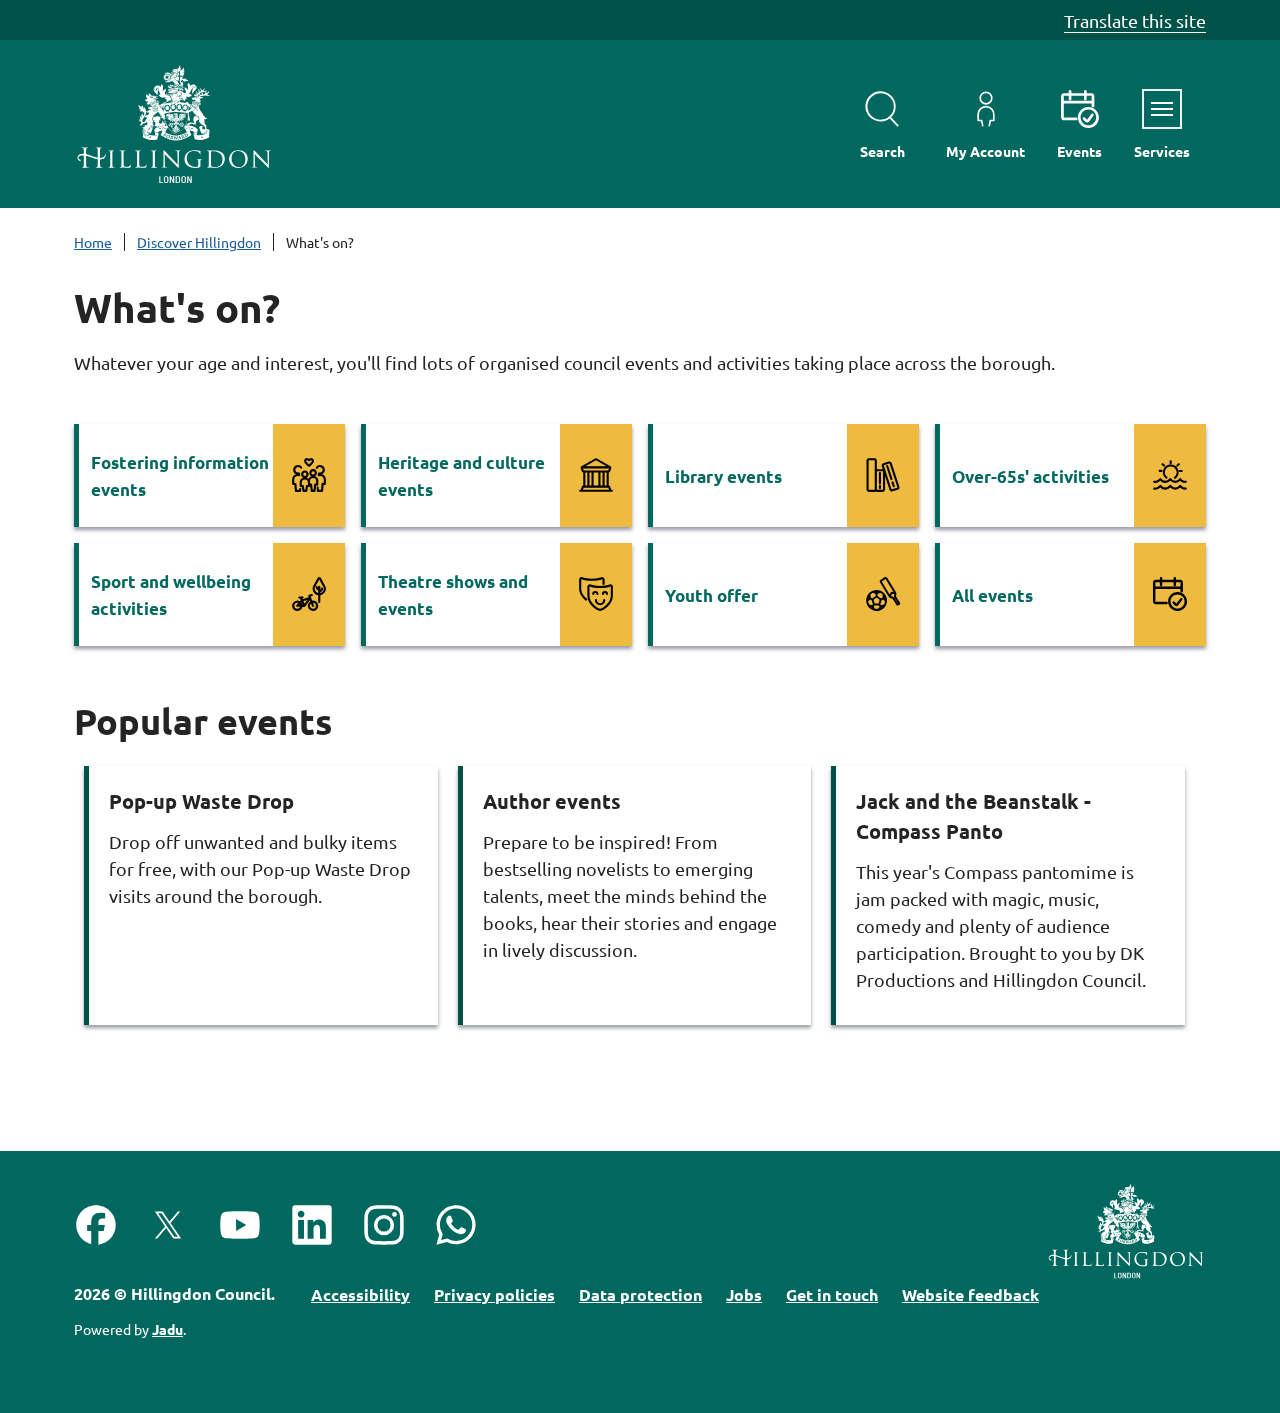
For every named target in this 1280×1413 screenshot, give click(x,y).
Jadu (167, 1329)
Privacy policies (494, 1294)
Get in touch (832, 1294)
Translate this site (1135, 20)
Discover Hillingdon (199, 242)
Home (93, 242)
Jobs (744, 1294)
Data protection (640, 1294)
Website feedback (970, 1294)
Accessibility (360, 1294)
